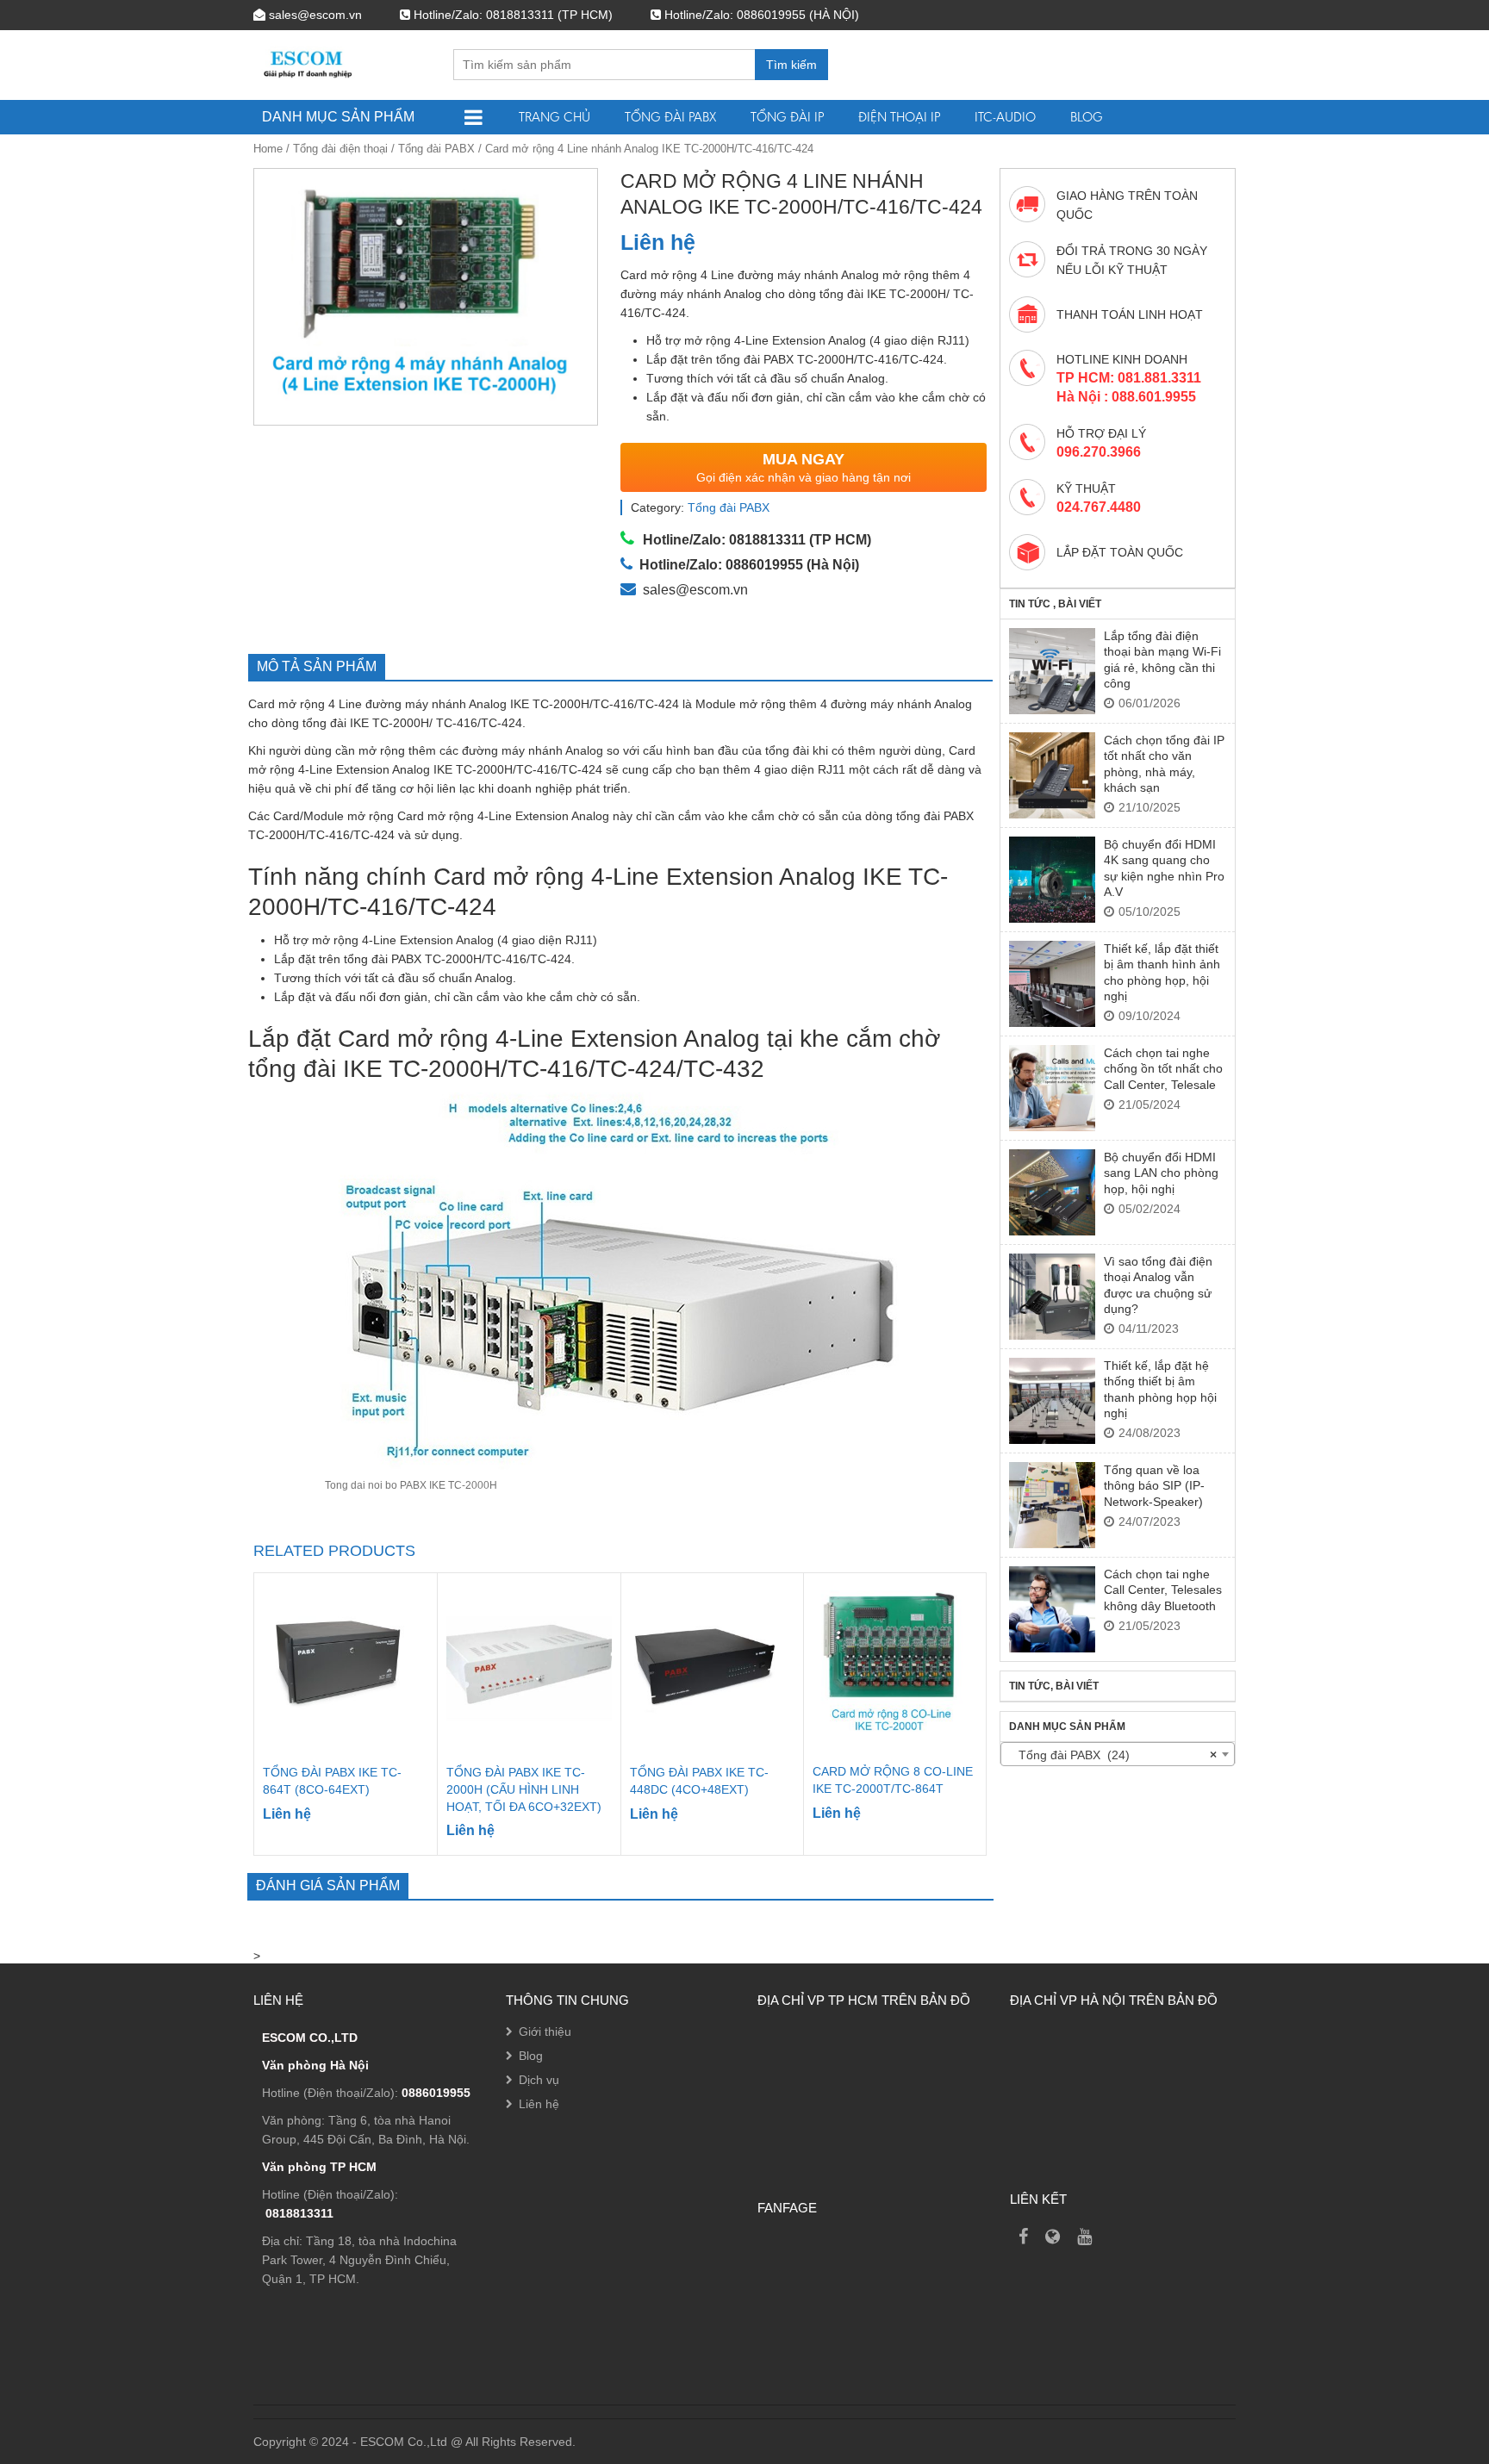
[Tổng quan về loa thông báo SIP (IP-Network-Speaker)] (1052, 1505)
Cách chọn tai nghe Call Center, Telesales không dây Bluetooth (1163, 1590)
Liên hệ (539, 2104)
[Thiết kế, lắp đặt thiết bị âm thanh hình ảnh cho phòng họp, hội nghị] (1052, 984)
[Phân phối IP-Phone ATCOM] (1053, 2237)
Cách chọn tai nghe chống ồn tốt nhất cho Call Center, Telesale (1163, 1069)
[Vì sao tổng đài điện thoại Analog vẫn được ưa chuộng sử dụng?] (1052, 1297)
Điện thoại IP (899, 117)
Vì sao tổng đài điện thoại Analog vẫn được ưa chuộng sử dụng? (1158, 1285)
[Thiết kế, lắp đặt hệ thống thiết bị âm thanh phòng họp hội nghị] (1052, 1401)
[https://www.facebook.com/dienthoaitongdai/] (1023, 2237)
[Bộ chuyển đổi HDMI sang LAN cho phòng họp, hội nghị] (1052, 1192)
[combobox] (1118, 1754)
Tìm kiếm (791, 65)
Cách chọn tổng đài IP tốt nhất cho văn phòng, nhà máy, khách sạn (1164, 764)
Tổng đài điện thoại (340, 149)
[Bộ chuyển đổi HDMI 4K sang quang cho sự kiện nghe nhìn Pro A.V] (1052, 880)
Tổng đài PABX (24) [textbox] (1112, 1755)
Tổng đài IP (787, 117)
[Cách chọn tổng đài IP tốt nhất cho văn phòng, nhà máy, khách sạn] (1052, 775)
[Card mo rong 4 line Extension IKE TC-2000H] (427, 297)
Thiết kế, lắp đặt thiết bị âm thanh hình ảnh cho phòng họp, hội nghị (1162, 972)
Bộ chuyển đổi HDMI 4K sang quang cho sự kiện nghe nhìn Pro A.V (1164, 868)
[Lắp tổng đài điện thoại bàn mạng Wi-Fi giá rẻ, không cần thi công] (1052, 671)
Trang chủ (554, 117)
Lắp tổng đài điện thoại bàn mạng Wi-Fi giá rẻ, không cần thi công (1162, 660)
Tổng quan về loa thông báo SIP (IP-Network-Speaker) (1154, 1486)
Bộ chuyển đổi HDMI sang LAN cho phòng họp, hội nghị (1161, 1173)
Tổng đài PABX (670, 117)
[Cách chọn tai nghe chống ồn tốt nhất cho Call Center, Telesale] (1052, 1088)
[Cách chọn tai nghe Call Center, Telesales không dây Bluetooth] (1052, 1609)
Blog (1087, 117)
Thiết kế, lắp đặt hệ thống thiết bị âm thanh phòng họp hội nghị (1160, 1389)
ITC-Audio (1005, 117)
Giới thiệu (545, 2032)
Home (268, 149)
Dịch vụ (539, 2080)
